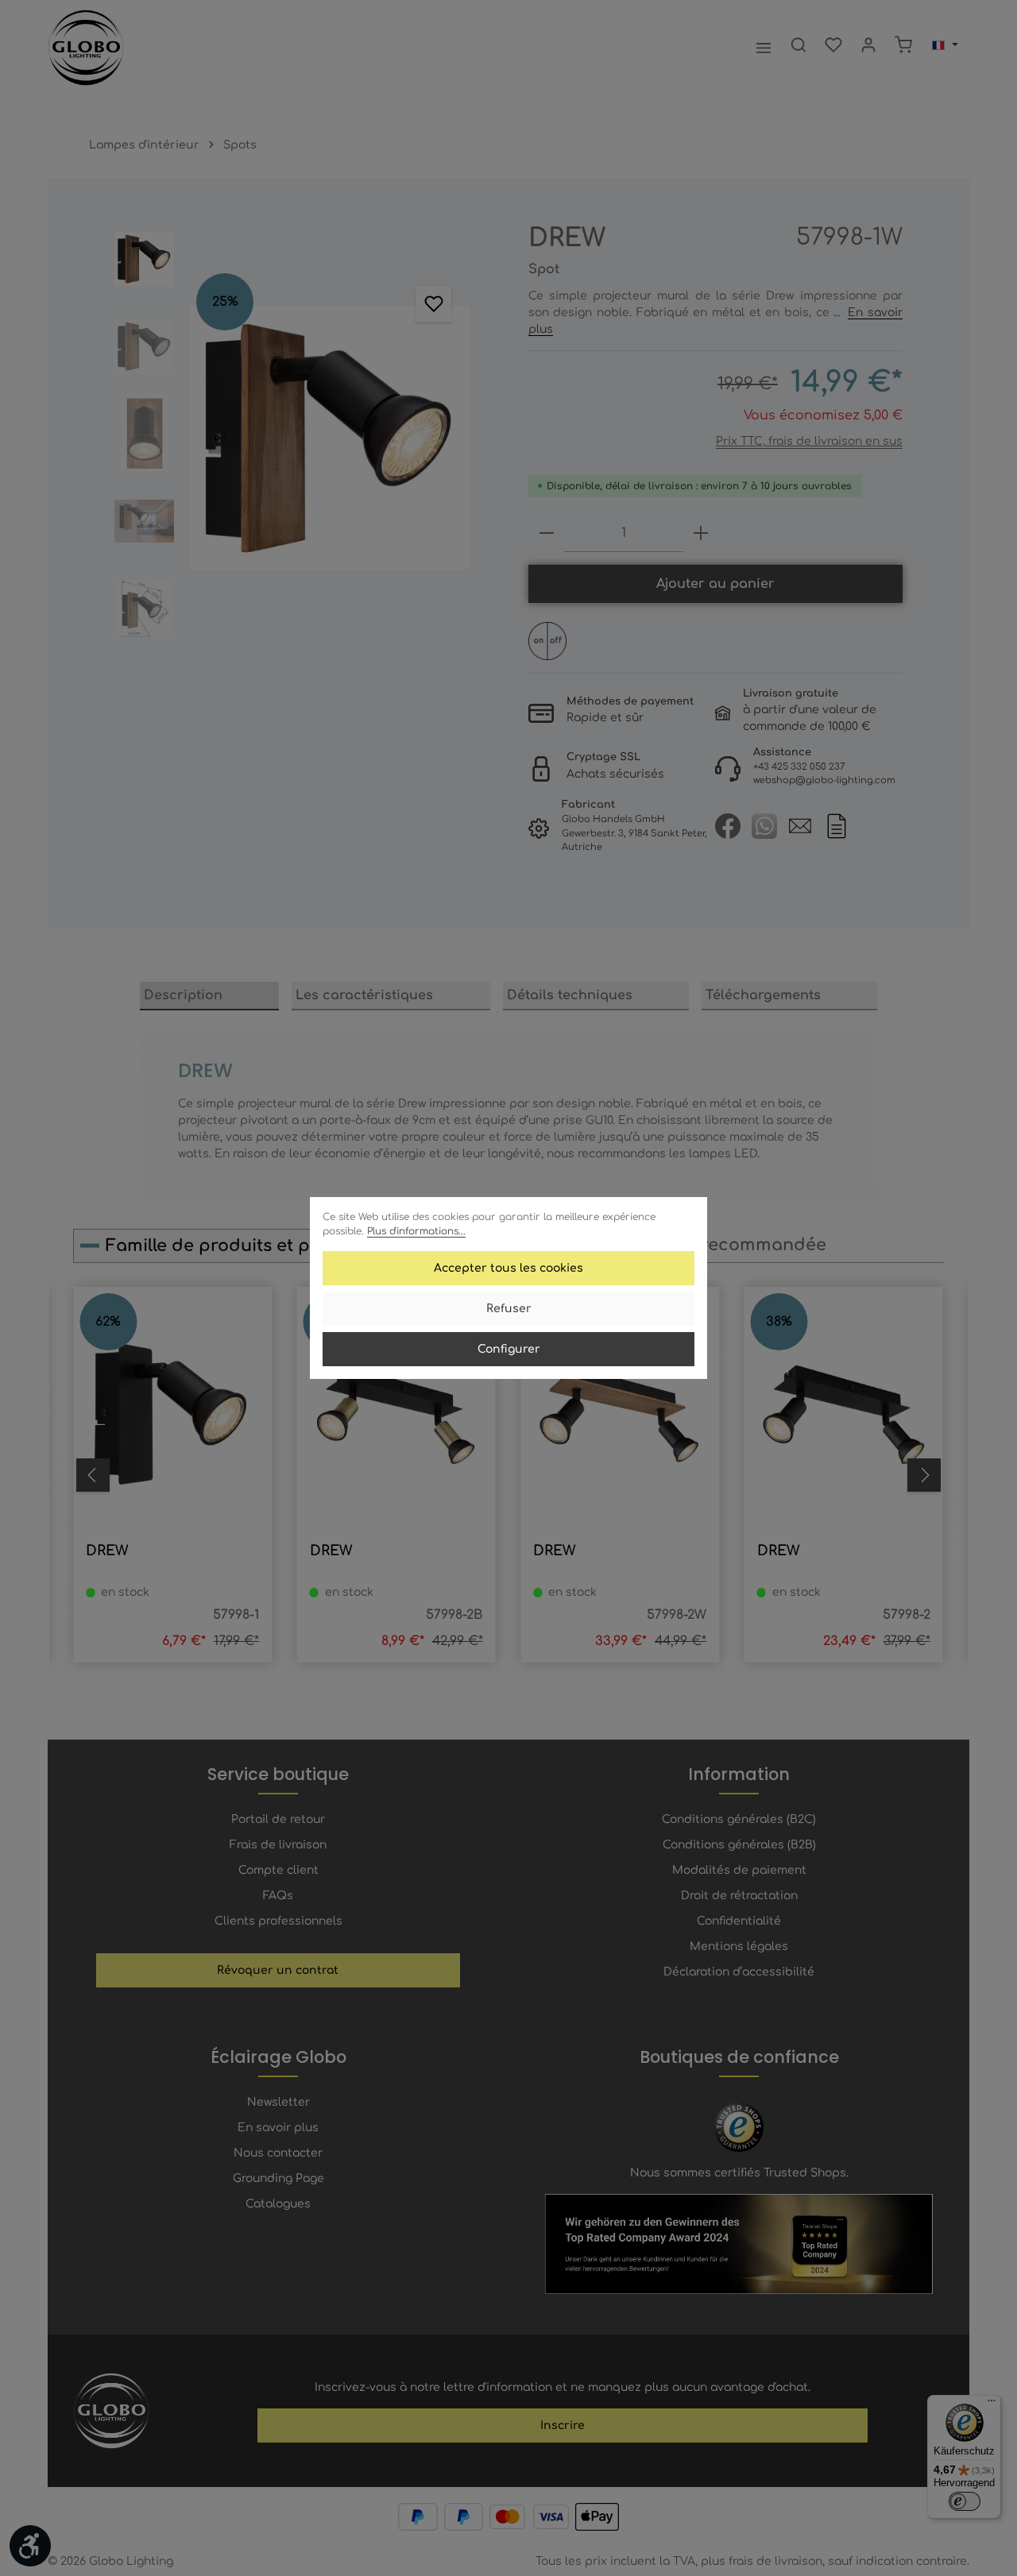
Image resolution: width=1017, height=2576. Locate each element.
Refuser (509, 1309)
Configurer (509, 1349)
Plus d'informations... (416, 1231)
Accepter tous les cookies (508, 1268)
